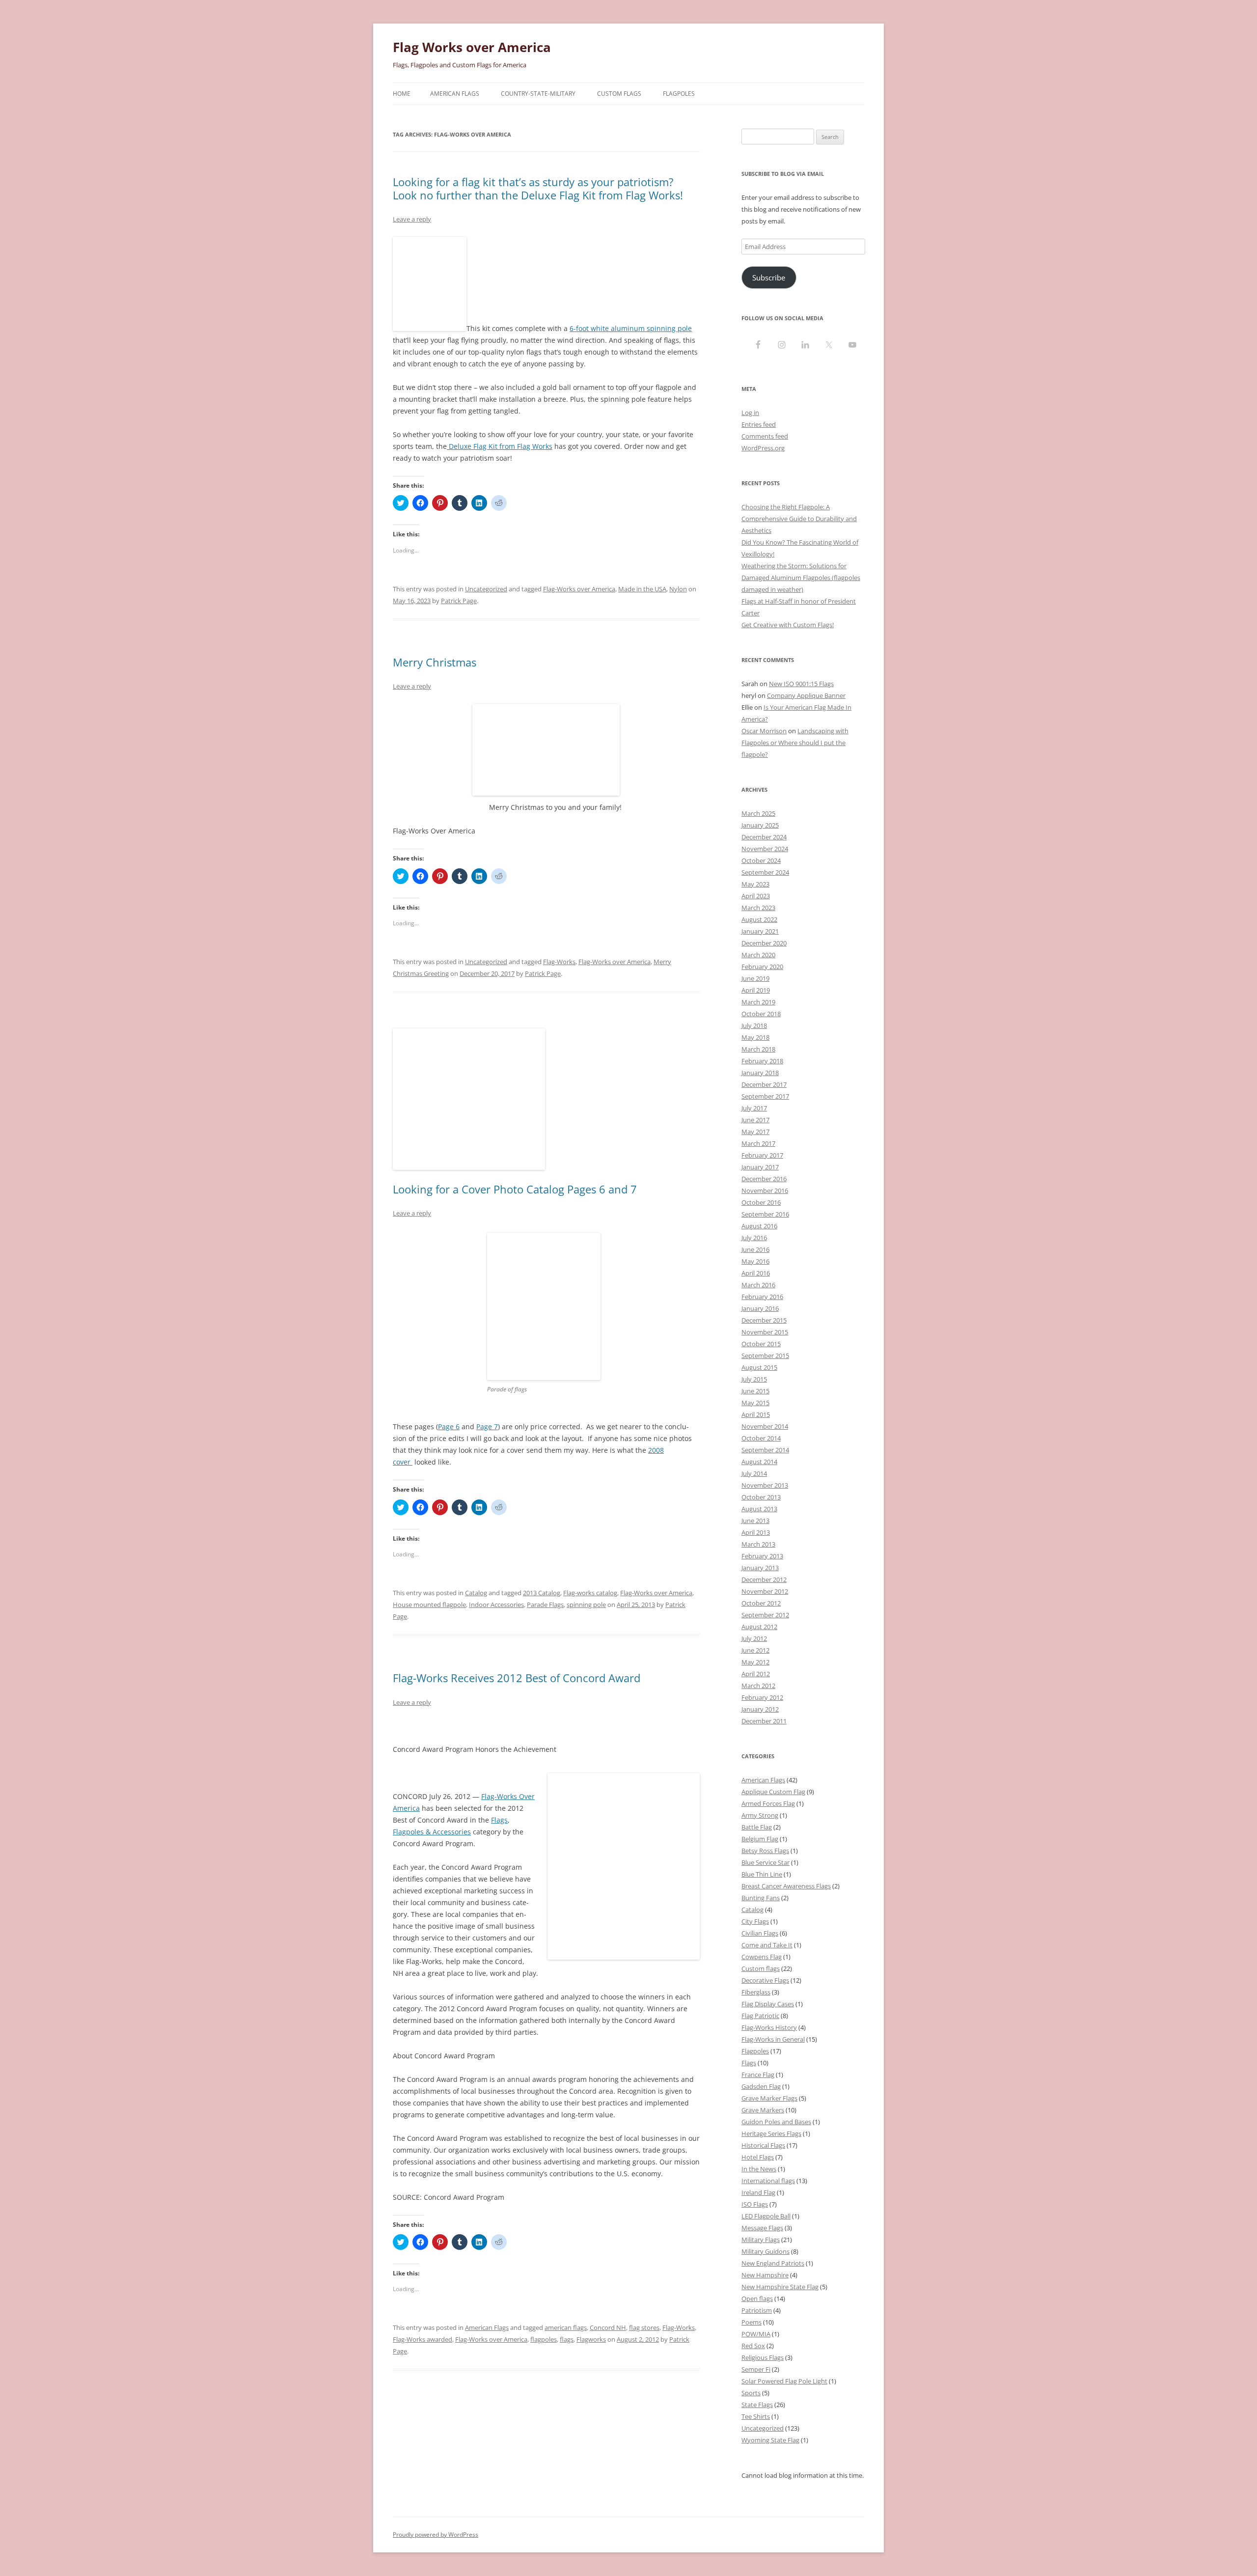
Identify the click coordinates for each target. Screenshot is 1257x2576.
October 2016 (761, 1202)
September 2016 (765, 1214)
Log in (750, 413)
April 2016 (756, 1273)
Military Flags (761, 2240)
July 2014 (754, 1473)
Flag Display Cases (768, 2004)
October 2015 (761, 1344)
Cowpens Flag (762, 1957)
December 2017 (764, 1084)
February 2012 (762, 1697)
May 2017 (755, 1132)
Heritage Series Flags (771, 2133)
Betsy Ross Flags (765, 1851)
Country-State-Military (538, 94)
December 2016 (764, 1179)
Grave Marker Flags (769, 2098)
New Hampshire (765, 2275)
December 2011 (764, 1721)
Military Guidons (765, 2251)
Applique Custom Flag (773, 1792)
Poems (751, 2322)
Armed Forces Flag (768, 1803)
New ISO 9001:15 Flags (801, 684)
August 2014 (759, 1462)
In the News (759, 2169)
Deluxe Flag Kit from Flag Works (500, 446)
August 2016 (759, 1226)
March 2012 (758, 1686)
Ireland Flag (758, 2192)
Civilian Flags (760, 1933)
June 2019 (755, 978)
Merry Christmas (435, 662)
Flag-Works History (769, 2027)
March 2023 (758, 908)
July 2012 (754, 1638)
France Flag (758, 2075)
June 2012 (755, 1650)
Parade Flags (545, 1605)
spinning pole (586, 1605)
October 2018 (761, 1014)
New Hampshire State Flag (780, 2287)
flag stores (644, 2327)
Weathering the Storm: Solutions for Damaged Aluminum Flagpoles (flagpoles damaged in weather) (801, 578)
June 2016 (755, 1249)
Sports (751, 2393)
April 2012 (756, 1674)
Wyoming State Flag (770, 2440)
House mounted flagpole (429, 1605)
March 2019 (758, 1002)
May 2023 (755, 884)
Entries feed (759, 424)
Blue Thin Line (762, 1874)
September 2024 (765, 872)
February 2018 (762, 1061)
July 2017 (754, 1108)
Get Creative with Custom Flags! (788, 625)
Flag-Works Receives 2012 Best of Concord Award (517, 1678)
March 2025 (758, 813)
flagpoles (544, 2339)
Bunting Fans (761, 1898)
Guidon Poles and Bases (776, 2122)
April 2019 (756, 990)
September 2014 (765, 1450)
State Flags (757, 2405)
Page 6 (449, 1426)
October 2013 (761, 1497)
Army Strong (760, 1815)
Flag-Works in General (773, 2039)
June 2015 (755, 1391)
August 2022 (759, 919)
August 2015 (759, 1367)
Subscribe (769, 277)
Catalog (476, 1593)
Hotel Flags (758, 2157)
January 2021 (760, 931)
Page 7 (487, 1426)
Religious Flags (763, 2357)
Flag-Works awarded (423, 2339)
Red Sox (753, 2346)
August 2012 (759, 1627)
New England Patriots (773, 2263)
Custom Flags (619, 94)
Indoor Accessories (496, 1605)
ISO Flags (755, 2204)
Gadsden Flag (761, 2086)
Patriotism (757, 2310)
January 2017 (760, 1167)
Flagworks (591, 2339)
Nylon (678, 589)
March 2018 (758, 1049)
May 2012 (755, 1662)
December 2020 (764, 943)
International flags (768, 2181)
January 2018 (760, 1073)
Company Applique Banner (806, 695)
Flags (499, 1820)
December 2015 (764, 1320)
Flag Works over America (472, 47)
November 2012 (765, 1591)
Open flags (757, 2299)
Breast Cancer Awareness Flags (786, 1886)
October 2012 (761, 1603)
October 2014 (761, 1438)
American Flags (455, 94)
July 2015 (754, 1379)
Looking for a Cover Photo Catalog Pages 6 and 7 (515, 1189)
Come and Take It (767, 1945)
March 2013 (758, 1544)
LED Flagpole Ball (766, 2216)
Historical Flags (763, 2145)
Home (402, 94)
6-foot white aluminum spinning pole (631, 328)
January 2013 (760, 1568)
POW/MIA (756, 2334)
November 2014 (765, 1426)
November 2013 (765, 1485)
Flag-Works (559, 962)
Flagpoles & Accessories (432, 1832)
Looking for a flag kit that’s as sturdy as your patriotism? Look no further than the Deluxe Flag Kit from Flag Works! (538, 188)
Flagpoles (679, 94)
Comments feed (765, 436)
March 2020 (758, 955)
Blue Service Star (765, 1862)
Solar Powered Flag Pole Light (784, 2381)
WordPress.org (763, 448)
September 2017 (765, 1096)
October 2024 (761, 860)
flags (567, 2339)
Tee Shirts (756, 2416)
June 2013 (755, 1521)
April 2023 (756, 896)
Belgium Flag (760, 1839)
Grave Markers (763, 2110)
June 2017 (755, 1120)
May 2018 (755, 1037)
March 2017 (758, 1143)
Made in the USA (642, 589)
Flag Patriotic (760, 2016)
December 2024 (764, 837)
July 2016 (754, 1238)
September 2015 (765, 1356)
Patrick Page (459, 601)
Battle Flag (757, 1827)
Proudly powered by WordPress (436, 2534)
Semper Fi (756, 2369)
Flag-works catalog (590, 1593)
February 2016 (762, 1297)
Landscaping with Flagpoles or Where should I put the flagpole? (795, 743)
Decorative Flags (765, 1980)
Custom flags (761, 1968)
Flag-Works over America (579, 589)
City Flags (755, 1921)
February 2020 (762, 967)
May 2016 (755, 1261)
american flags (566, 2327)
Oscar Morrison (764, 731)
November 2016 (765, 1191)
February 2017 (762, 1155)
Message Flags (762, 2228)
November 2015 (765, 1332)
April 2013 (756, 1532)
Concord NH (608, 2327)
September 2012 (765, 1615)
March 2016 (758, 1285)
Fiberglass (756, 1992)
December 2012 (764, 1579)
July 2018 (754, 1025)
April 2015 (756, 1414)
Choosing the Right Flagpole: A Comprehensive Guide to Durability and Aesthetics (799, 519)
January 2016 (760, 1308)
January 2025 (760, 825)
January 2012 (760, 1709)
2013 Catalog (542, 1593)
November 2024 (765, 849)
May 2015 (755, 1403)
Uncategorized (486, 589)
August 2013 (759, 1509)
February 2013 (762, 1556)
